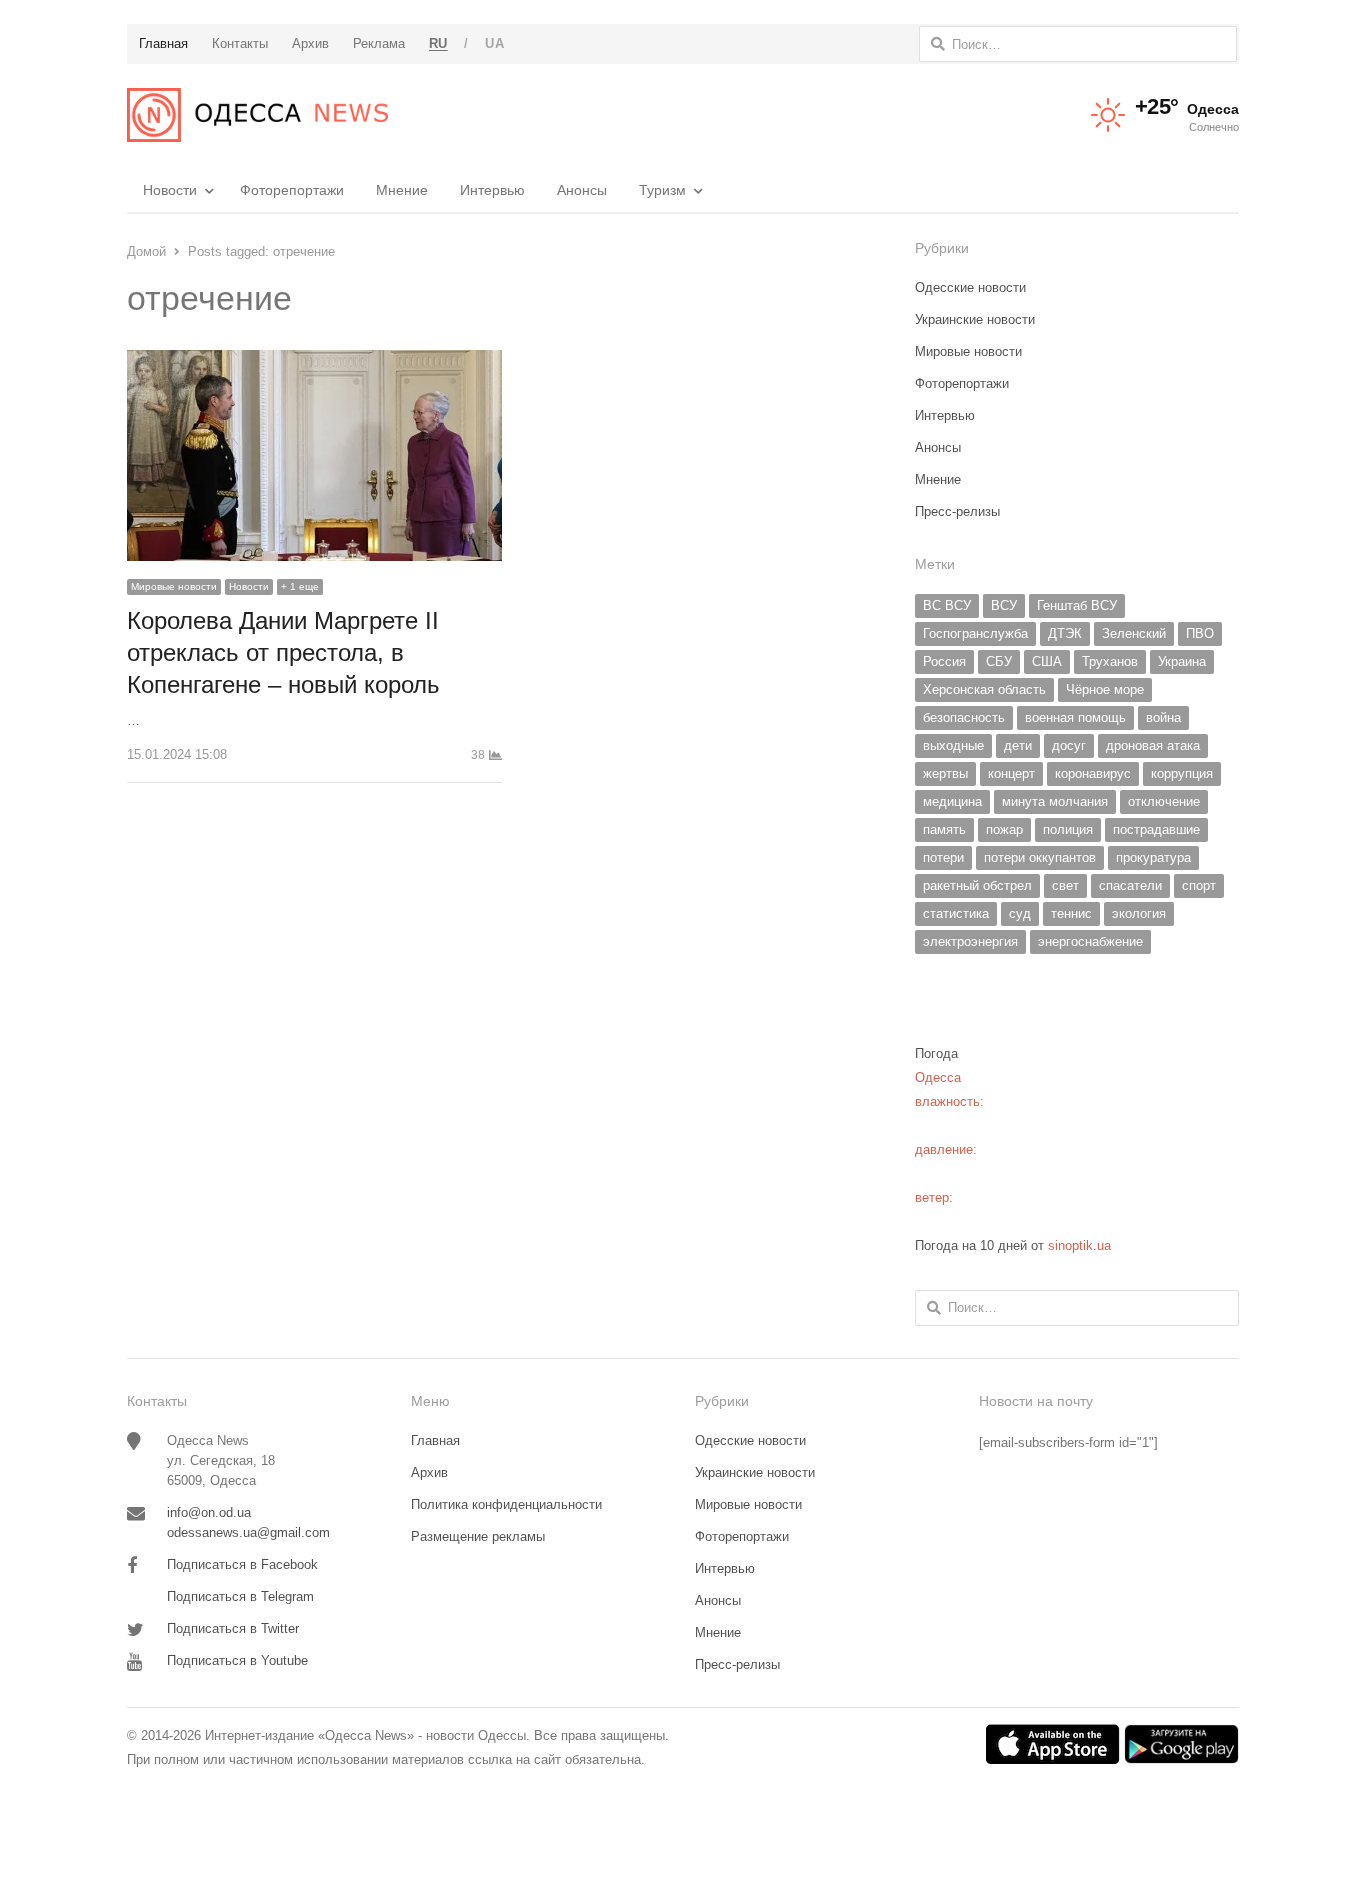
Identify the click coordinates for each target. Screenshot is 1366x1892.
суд (1020, 913)
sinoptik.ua (1079, 1245)
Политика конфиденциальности (506, 1504)
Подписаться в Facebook (242, 1564)
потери (943, 857)
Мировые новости (174, 586)
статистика (956, 913)
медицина (952, 801)
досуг (1069, 745)
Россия (944, 661)
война (1163, 717)
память (944, 829)
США (1047, 661)
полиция (1068, 829)
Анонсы (582, 190)
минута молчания (1055, 801)
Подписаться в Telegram (240, 1596)
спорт (1199, 885)
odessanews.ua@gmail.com (248, 1532)
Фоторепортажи (292, 190)
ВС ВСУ (947, 605)
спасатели (1130, 885)
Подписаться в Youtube (237, 1660)
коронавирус (1093, 773)
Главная (435, 1440)
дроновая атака (1153, 745)
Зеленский (1134, 633)
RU (438, 43)
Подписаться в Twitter (233, 1628)
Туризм (662, 190)
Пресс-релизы (957, 511)
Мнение (402, 190)
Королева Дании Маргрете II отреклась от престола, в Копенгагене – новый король (283, 652)
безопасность (964, 717)
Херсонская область (984, 689)
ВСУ (1004, 605)
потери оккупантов (1040, 857)
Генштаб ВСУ (1077, 605)
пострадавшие (1156, 829)
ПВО (1200, 633)
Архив (429, 1472)
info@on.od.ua (209, 1512)
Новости (170, 190)
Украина (1182, 661)
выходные (953, 745)
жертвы (945, 773)
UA (494, 43)
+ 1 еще (300, 586)
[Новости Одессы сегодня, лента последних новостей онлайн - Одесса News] (257, 115)
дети (1018, 745)
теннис (1071, 913)
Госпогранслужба (975, 633)
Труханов (1110, 661)
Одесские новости (970, 287)
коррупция (1182, 773)
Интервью (492, 190)
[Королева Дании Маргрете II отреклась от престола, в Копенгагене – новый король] (314, 361)
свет (1065, 885)
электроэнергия (970, 941)
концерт (1011, 773)
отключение (1164, 801)
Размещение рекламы (478, 1536)
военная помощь (1075, 717)
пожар (1004, 829)
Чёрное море (1105, 689)
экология (1139, 913)
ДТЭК (1065, 633)
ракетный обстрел (977, 885)
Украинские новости (975, 319)
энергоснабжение (1090, 941)
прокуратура (1153, 857)
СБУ (999, 661)
